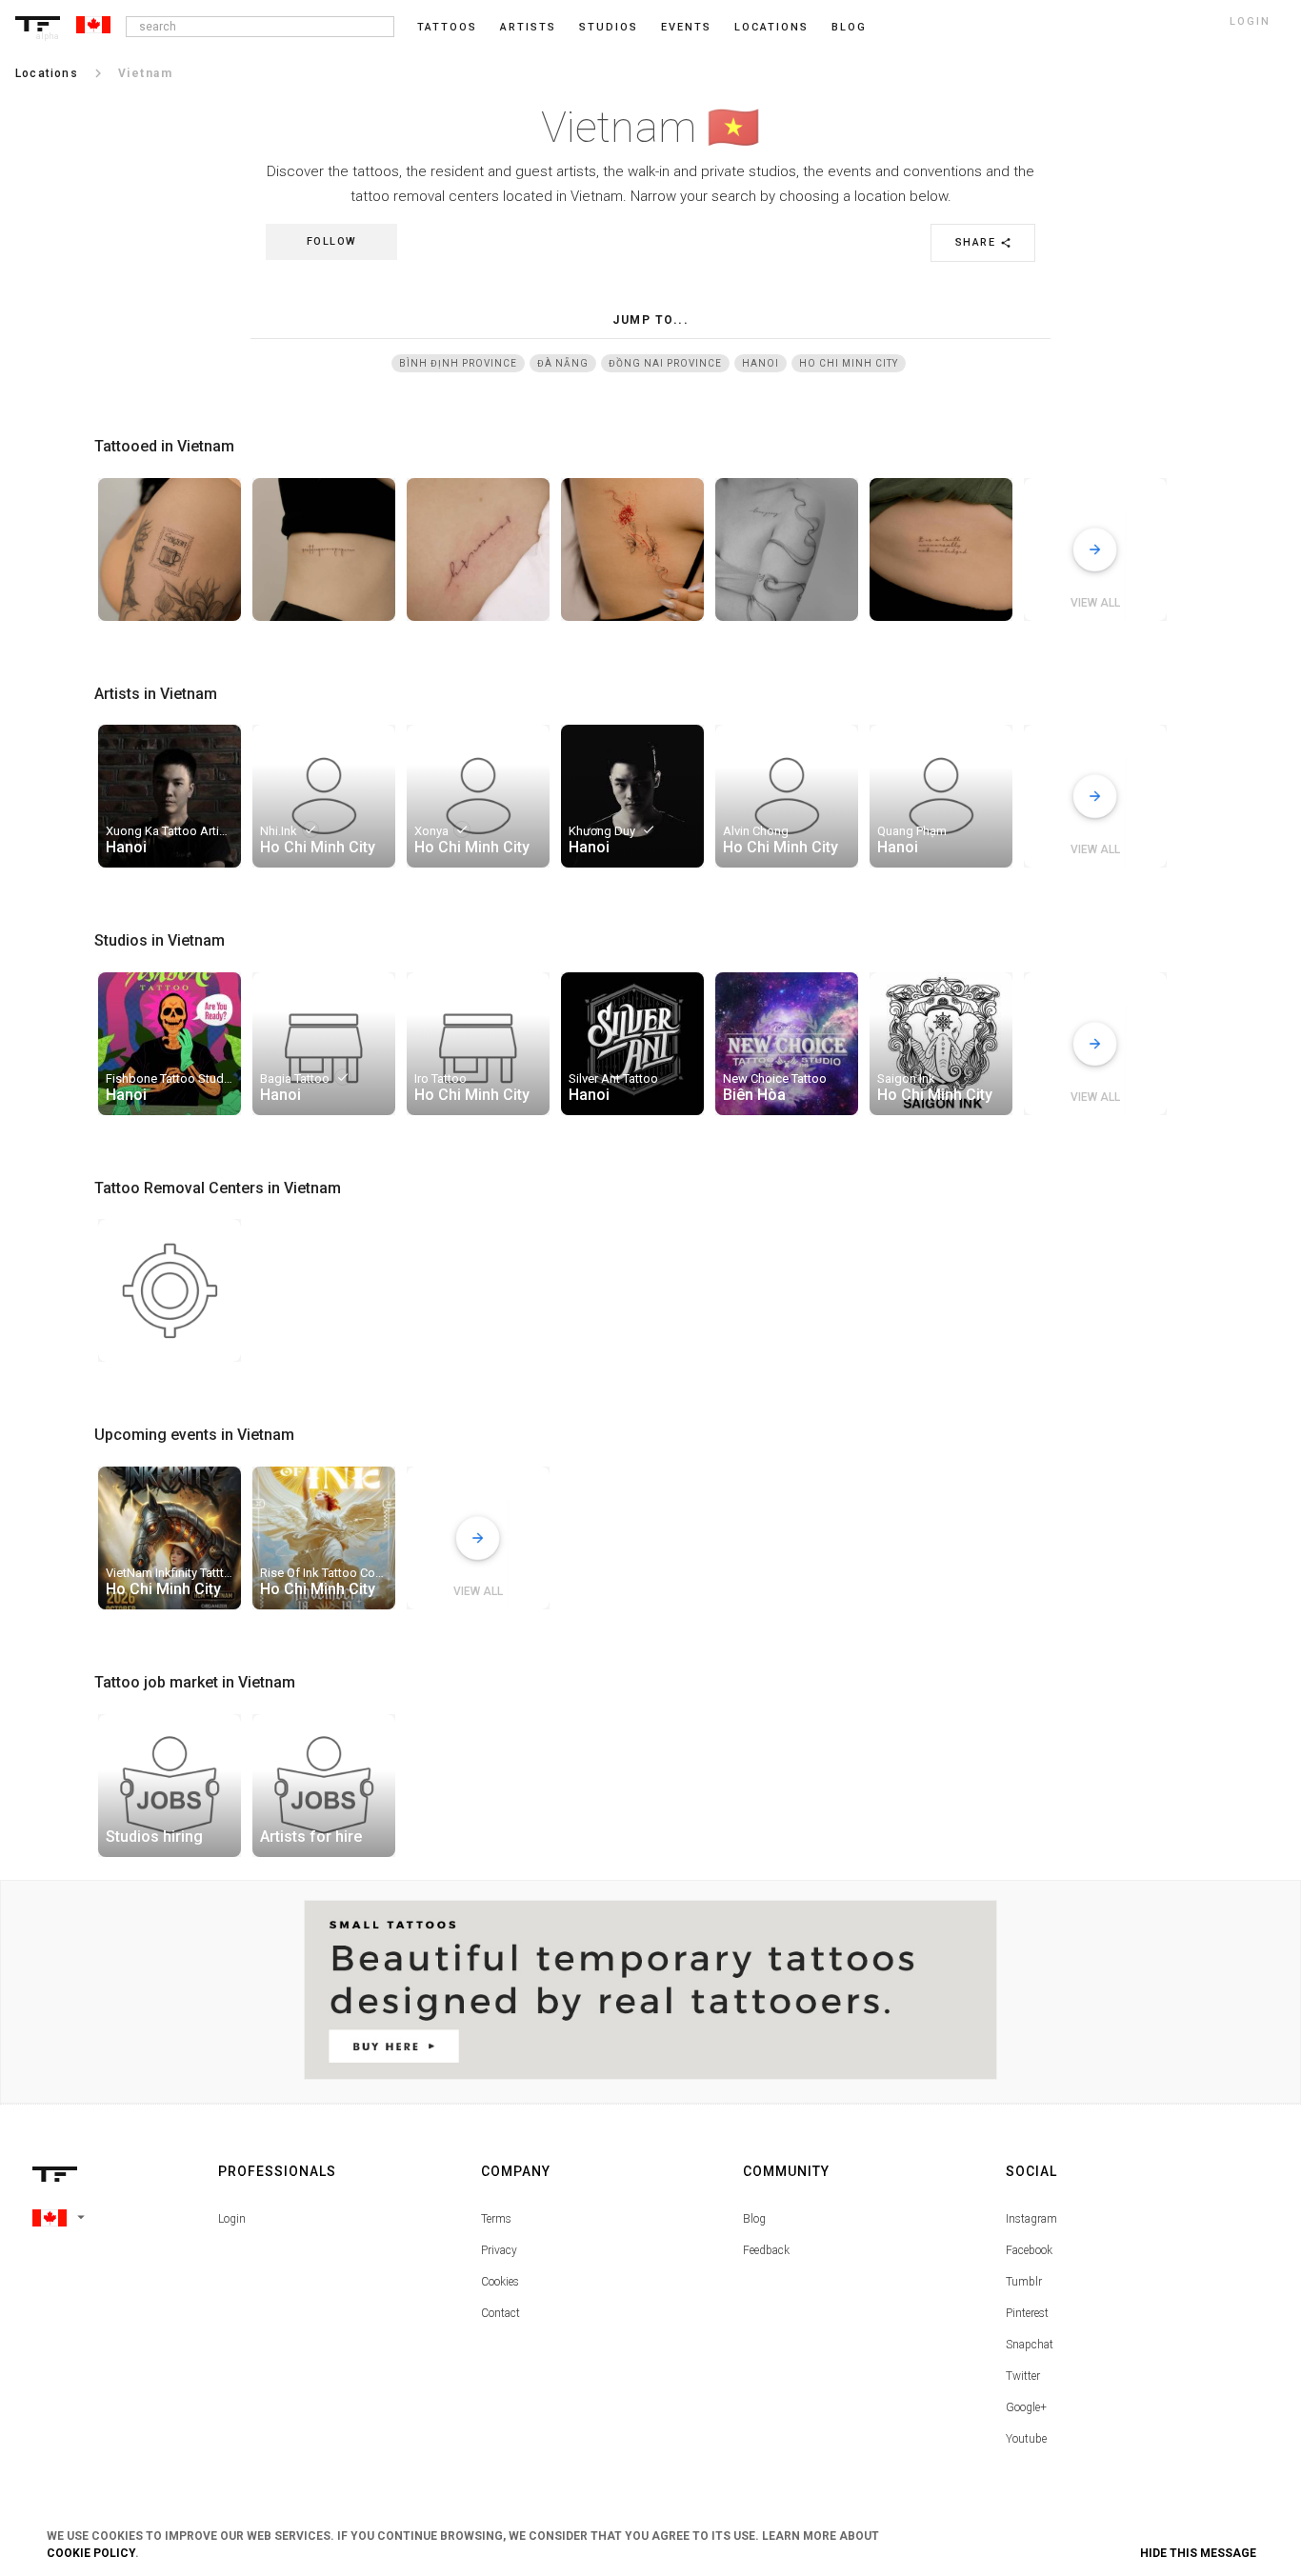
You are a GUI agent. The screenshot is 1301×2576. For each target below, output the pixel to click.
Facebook (1029, 2250)
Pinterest (1027, 2313)
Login (232, 2219)
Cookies (500, 2282)
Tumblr (1024, 2282)
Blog (754, 2219)
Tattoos (447, 27)
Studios (609, 27)
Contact (500, 2313)
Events (686, 27)
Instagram (1031, 2219)
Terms (496, 2219)
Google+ (1026, 2407)
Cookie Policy (91, 2553)
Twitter (1023, 2376)
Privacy (499, 2250)
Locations (771, 27)
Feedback (766, 2250)
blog (849, 27)
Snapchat (1030, 2345)
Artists (528, 27)
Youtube (1026, 2439)
